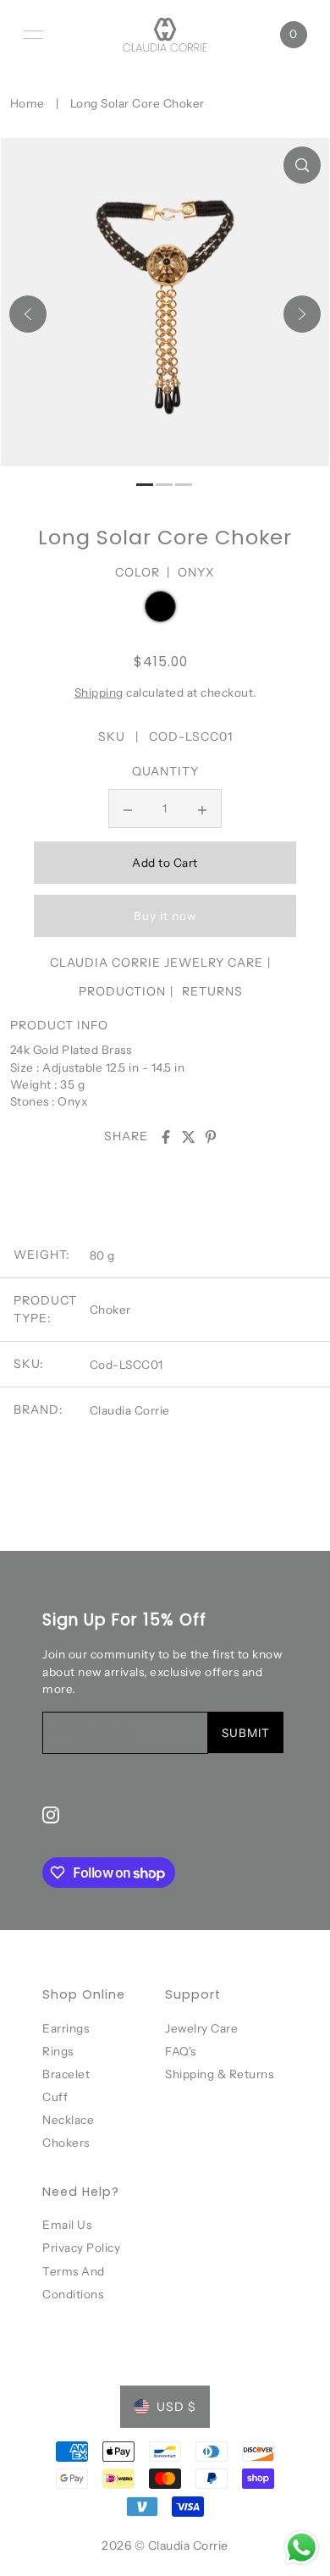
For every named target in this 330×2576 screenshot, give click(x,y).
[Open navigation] (33, 35)
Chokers (66, 2143)
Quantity (165, 771)
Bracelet (66, 2074)
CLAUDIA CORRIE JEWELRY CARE (157, 963)
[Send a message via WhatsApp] (302, 2548)
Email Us (67, 2225)
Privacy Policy (81, 2248)
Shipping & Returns (219, 2074)
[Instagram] (51, 1814)
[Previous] (28, 314)
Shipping (99, 692)
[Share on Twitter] (189, 1137)
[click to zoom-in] (302, 165)
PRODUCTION (122, 991)
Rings (58, 2051)
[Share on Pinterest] (211, 1137)
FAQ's (181, 2051)
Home (27, 103)
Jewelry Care (201, 2028)
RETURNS (212, 991)
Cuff (55, 2097)
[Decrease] (128, 808)
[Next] (302, 314)
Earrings (66, 2028)
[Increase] (202, 808)
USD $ (176, 2407)
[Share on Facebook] (166, 1137)
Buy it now (165, 916)
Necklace (68, 2120)
